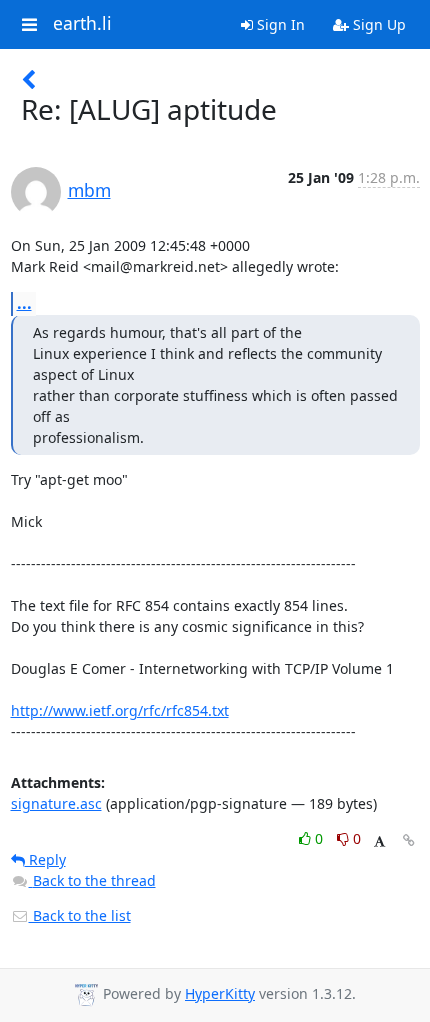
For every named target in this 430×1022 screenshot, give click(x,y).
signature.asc (56, 803)
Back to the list (80, 915)
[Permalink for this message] (409, 840)
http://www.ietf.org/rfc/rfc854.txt (120, 710)
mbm (89, 190)
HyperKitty (220, 993)
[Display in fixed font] (379, 841)
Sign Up (377, 24)
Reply (45, 859)
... (24, 303)
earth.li (82, 24)
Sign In (279, 24)
